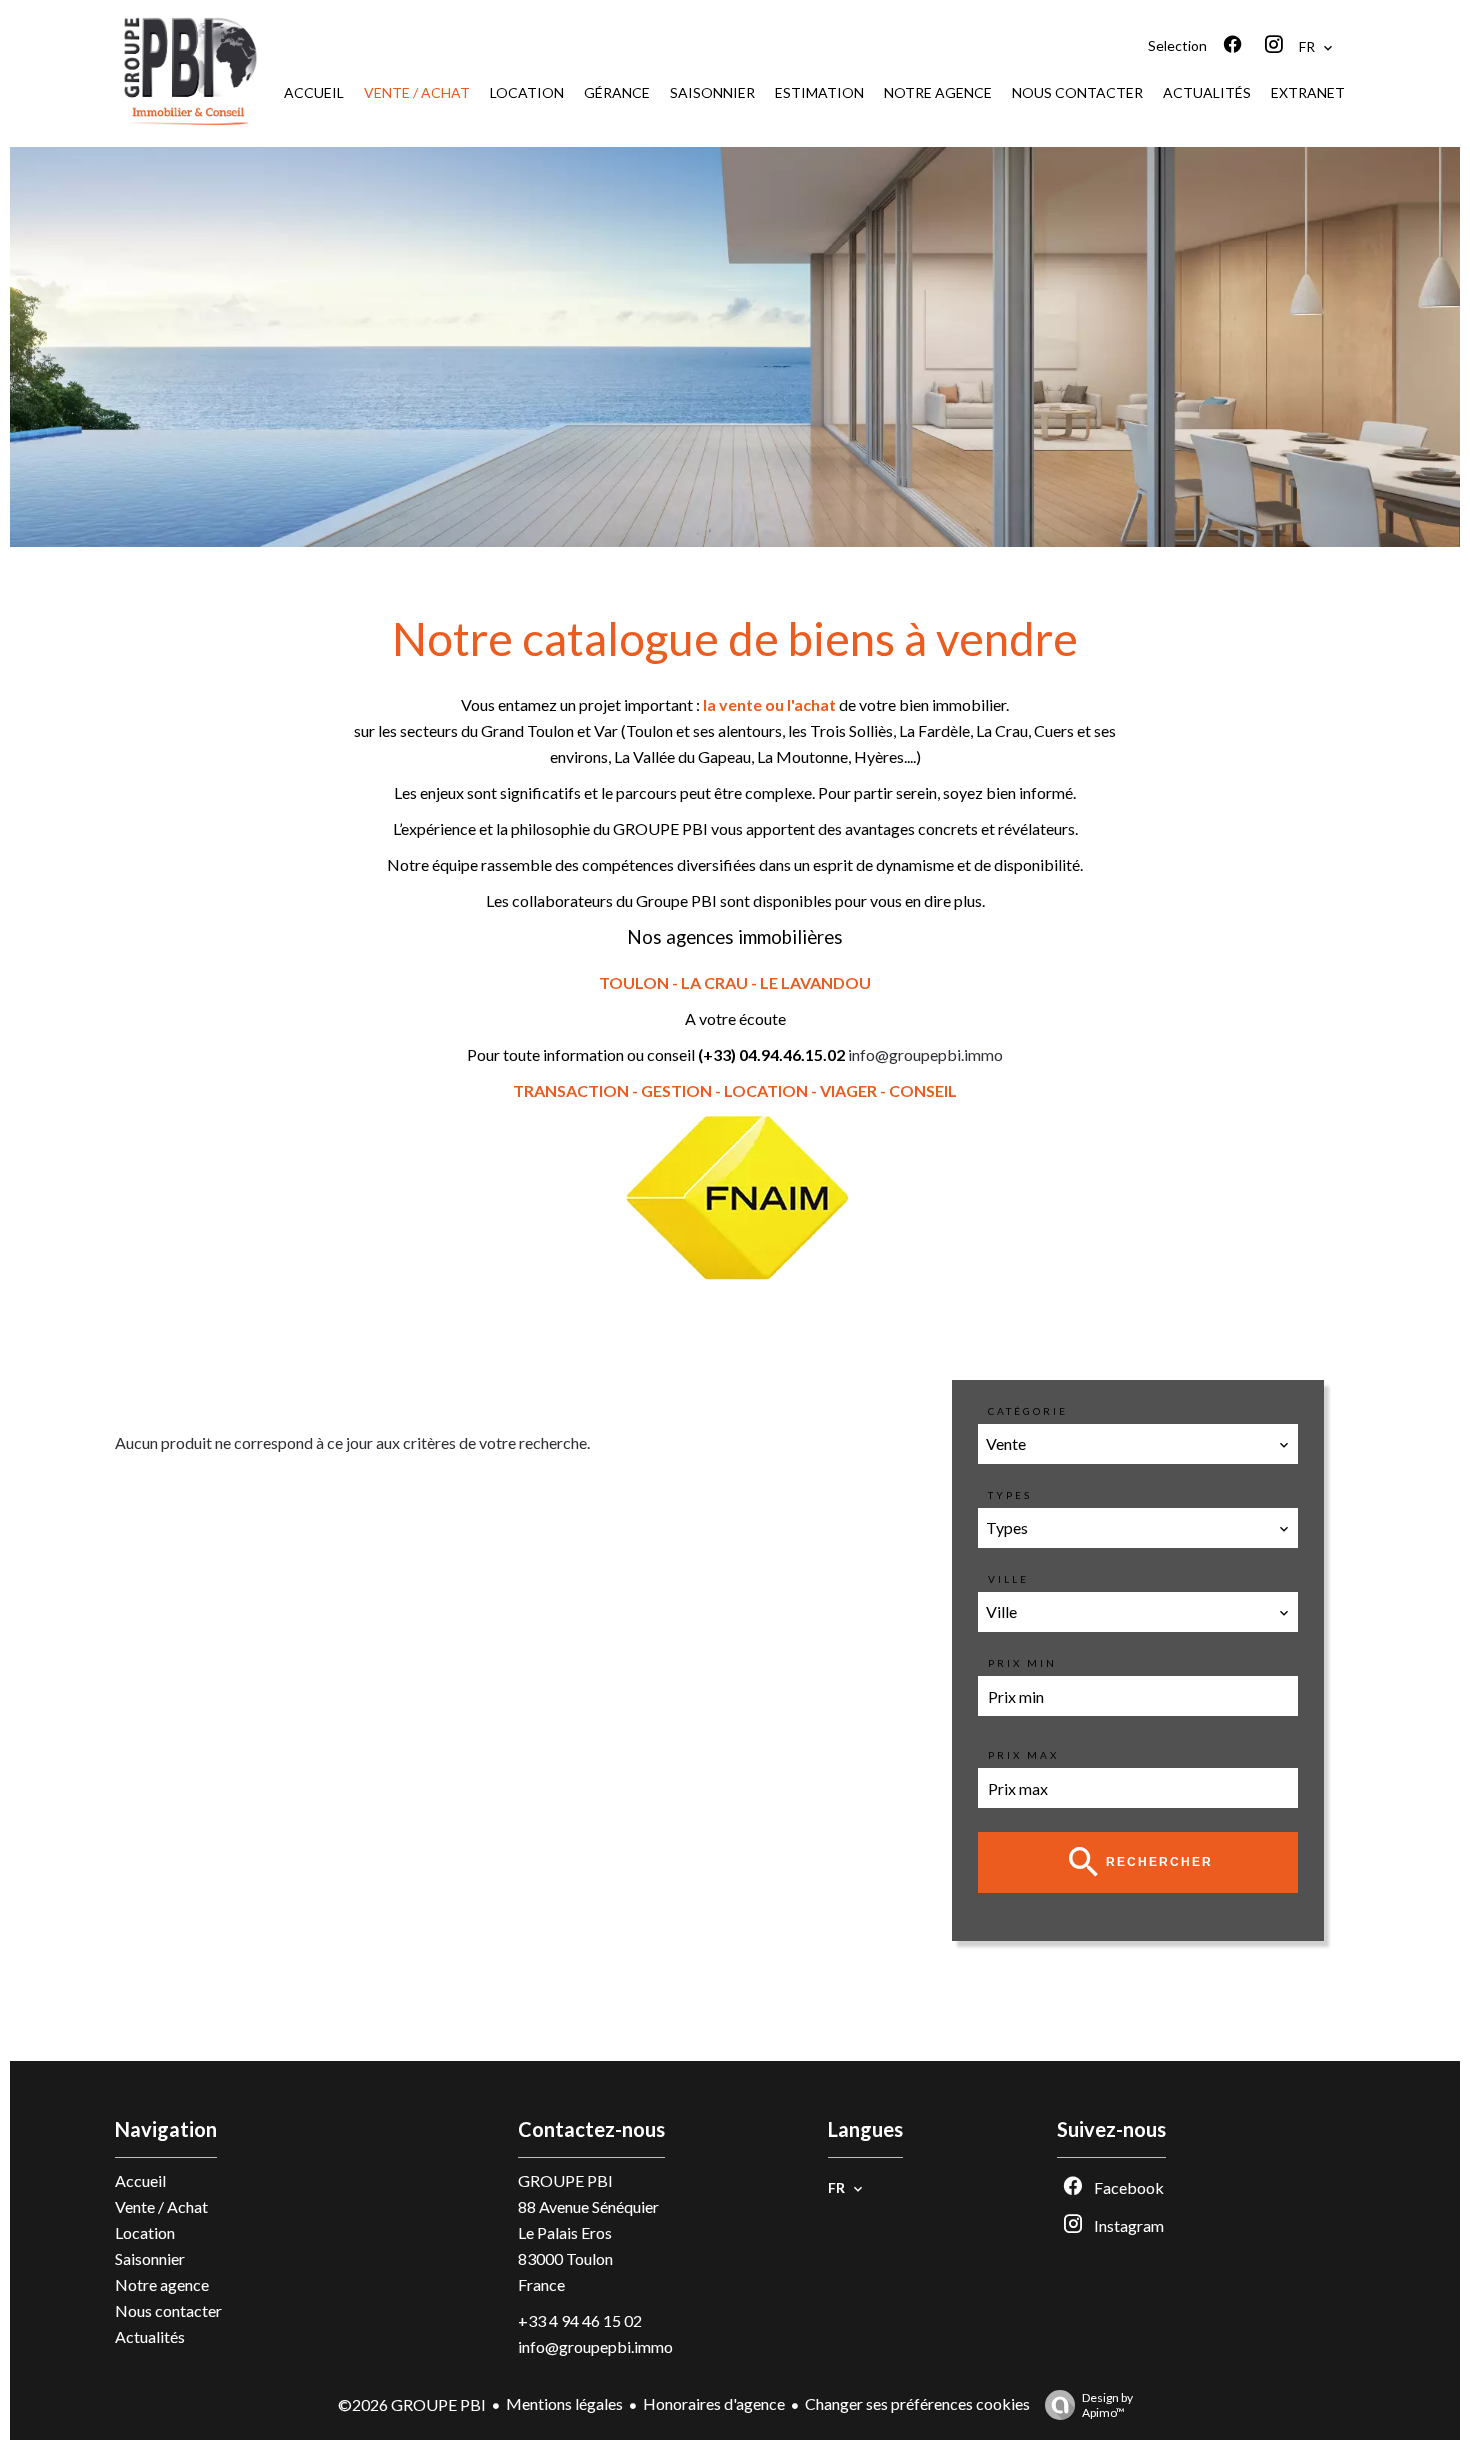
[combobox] (1138, 1444)
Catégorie (1028, 1411)
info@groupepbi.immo (925, 1054)
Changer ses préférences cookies (917, 2403)
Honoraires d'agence (714, 2403)
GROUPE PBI (565, 2180)
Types (1010, 1495)
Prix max (1023, 1755)
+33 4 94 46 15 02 (580, 2320)
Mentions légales (564, 2403)
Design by (1107, 2405)
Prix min (1022, 1663)
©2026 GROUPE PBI (412, 2404)
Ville (1008, 1579)
